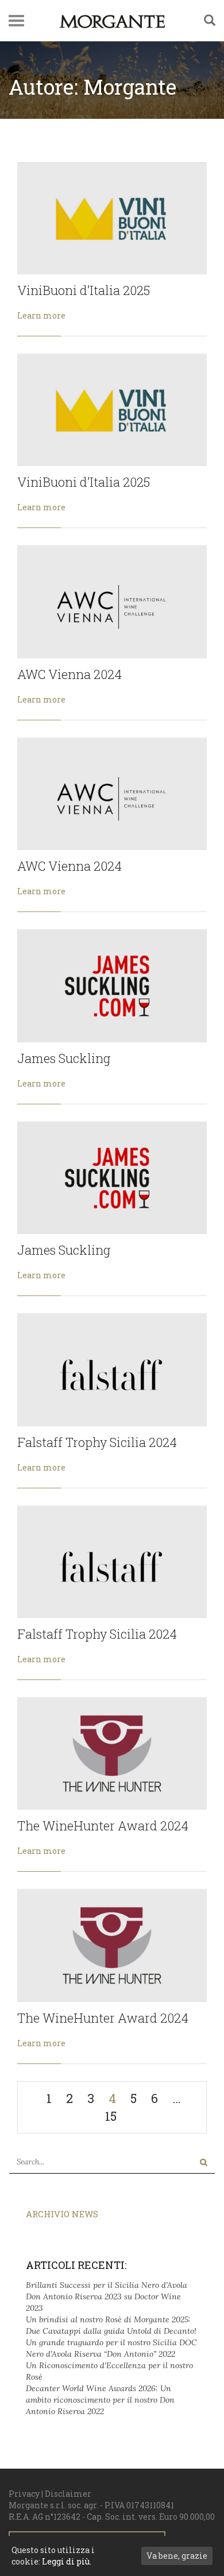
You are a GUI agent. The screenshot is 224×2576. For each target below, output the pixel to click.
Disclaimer (68, 2494)
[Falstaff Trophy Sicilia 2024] (112, 1370)
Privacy (24, 2494)
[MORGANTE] (112, 21)
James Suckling (64, 1058)
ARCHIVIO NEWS (62, 2214)
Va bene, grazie (177, 2556)
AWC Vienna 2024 (69, 674)
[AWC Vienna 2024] (112, 602)
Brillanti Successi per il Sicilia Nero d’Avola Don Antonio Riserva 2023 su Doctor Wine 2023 (107, 2296)
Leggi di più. (67, 2561)
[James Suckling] (112, 986)
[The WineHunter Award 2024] (112, 1753)
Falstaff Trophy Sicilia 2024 (97, 1442)
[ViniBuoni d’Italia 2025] (112, 218)
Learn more (41, 315)
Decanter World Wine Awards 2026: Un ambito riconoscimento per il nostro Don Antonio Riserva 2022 (100, 2400)
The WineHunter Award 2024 (103, 1826)
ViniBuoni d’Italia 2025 (84, 290)
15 (111, 2116)
